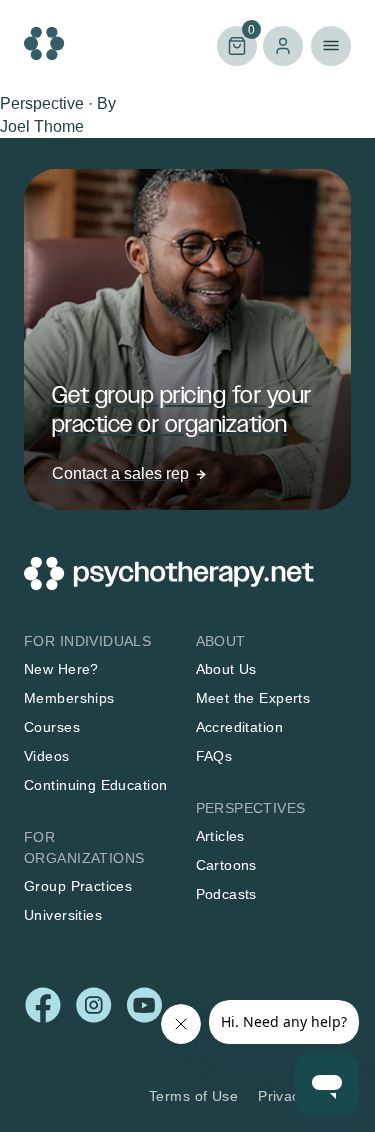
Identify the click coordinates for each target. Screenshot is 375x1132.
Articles (220, 836)
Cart (236, 44)
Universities (63, 915)
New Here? (61, 669)
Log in (283, 46)
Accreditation (239, 727)
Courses (52, 727)
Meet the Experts (253, 698)
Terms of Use (193, 1096)
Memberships (69, 698)
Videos (47, 756)
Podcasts (226, 894)
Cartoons (226, 865)
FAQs (214, 756)
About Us (226, 669)
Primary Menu (331, 46)
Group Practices (78, 886)
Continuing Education (95, 785)
